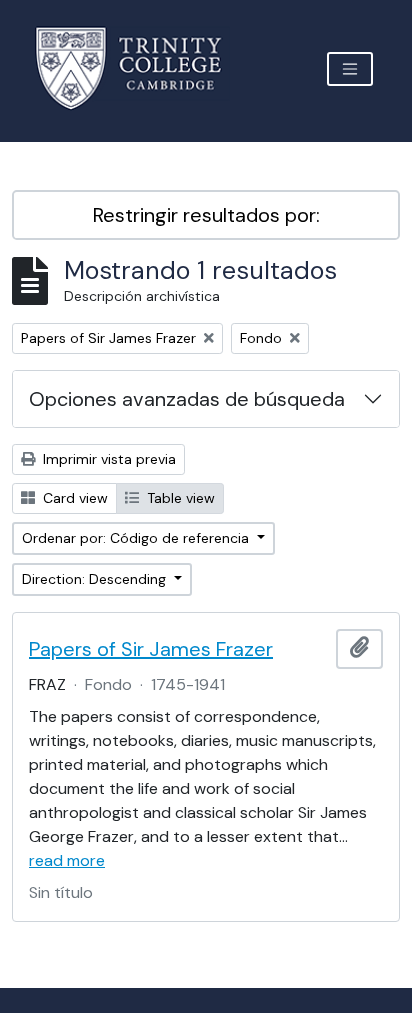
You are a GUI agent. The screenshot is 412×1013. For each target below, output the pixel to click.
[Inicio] (140, 68)
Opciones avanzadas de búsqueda (187, 399)
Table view (179, 498)
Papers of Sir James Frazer (151, 649)
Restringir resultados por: (206, 215)
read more (67, 860)
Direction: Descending (96, 579)
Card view (73, 498)
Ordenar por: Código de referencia (137, 538)
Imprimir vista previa (107, 459)
